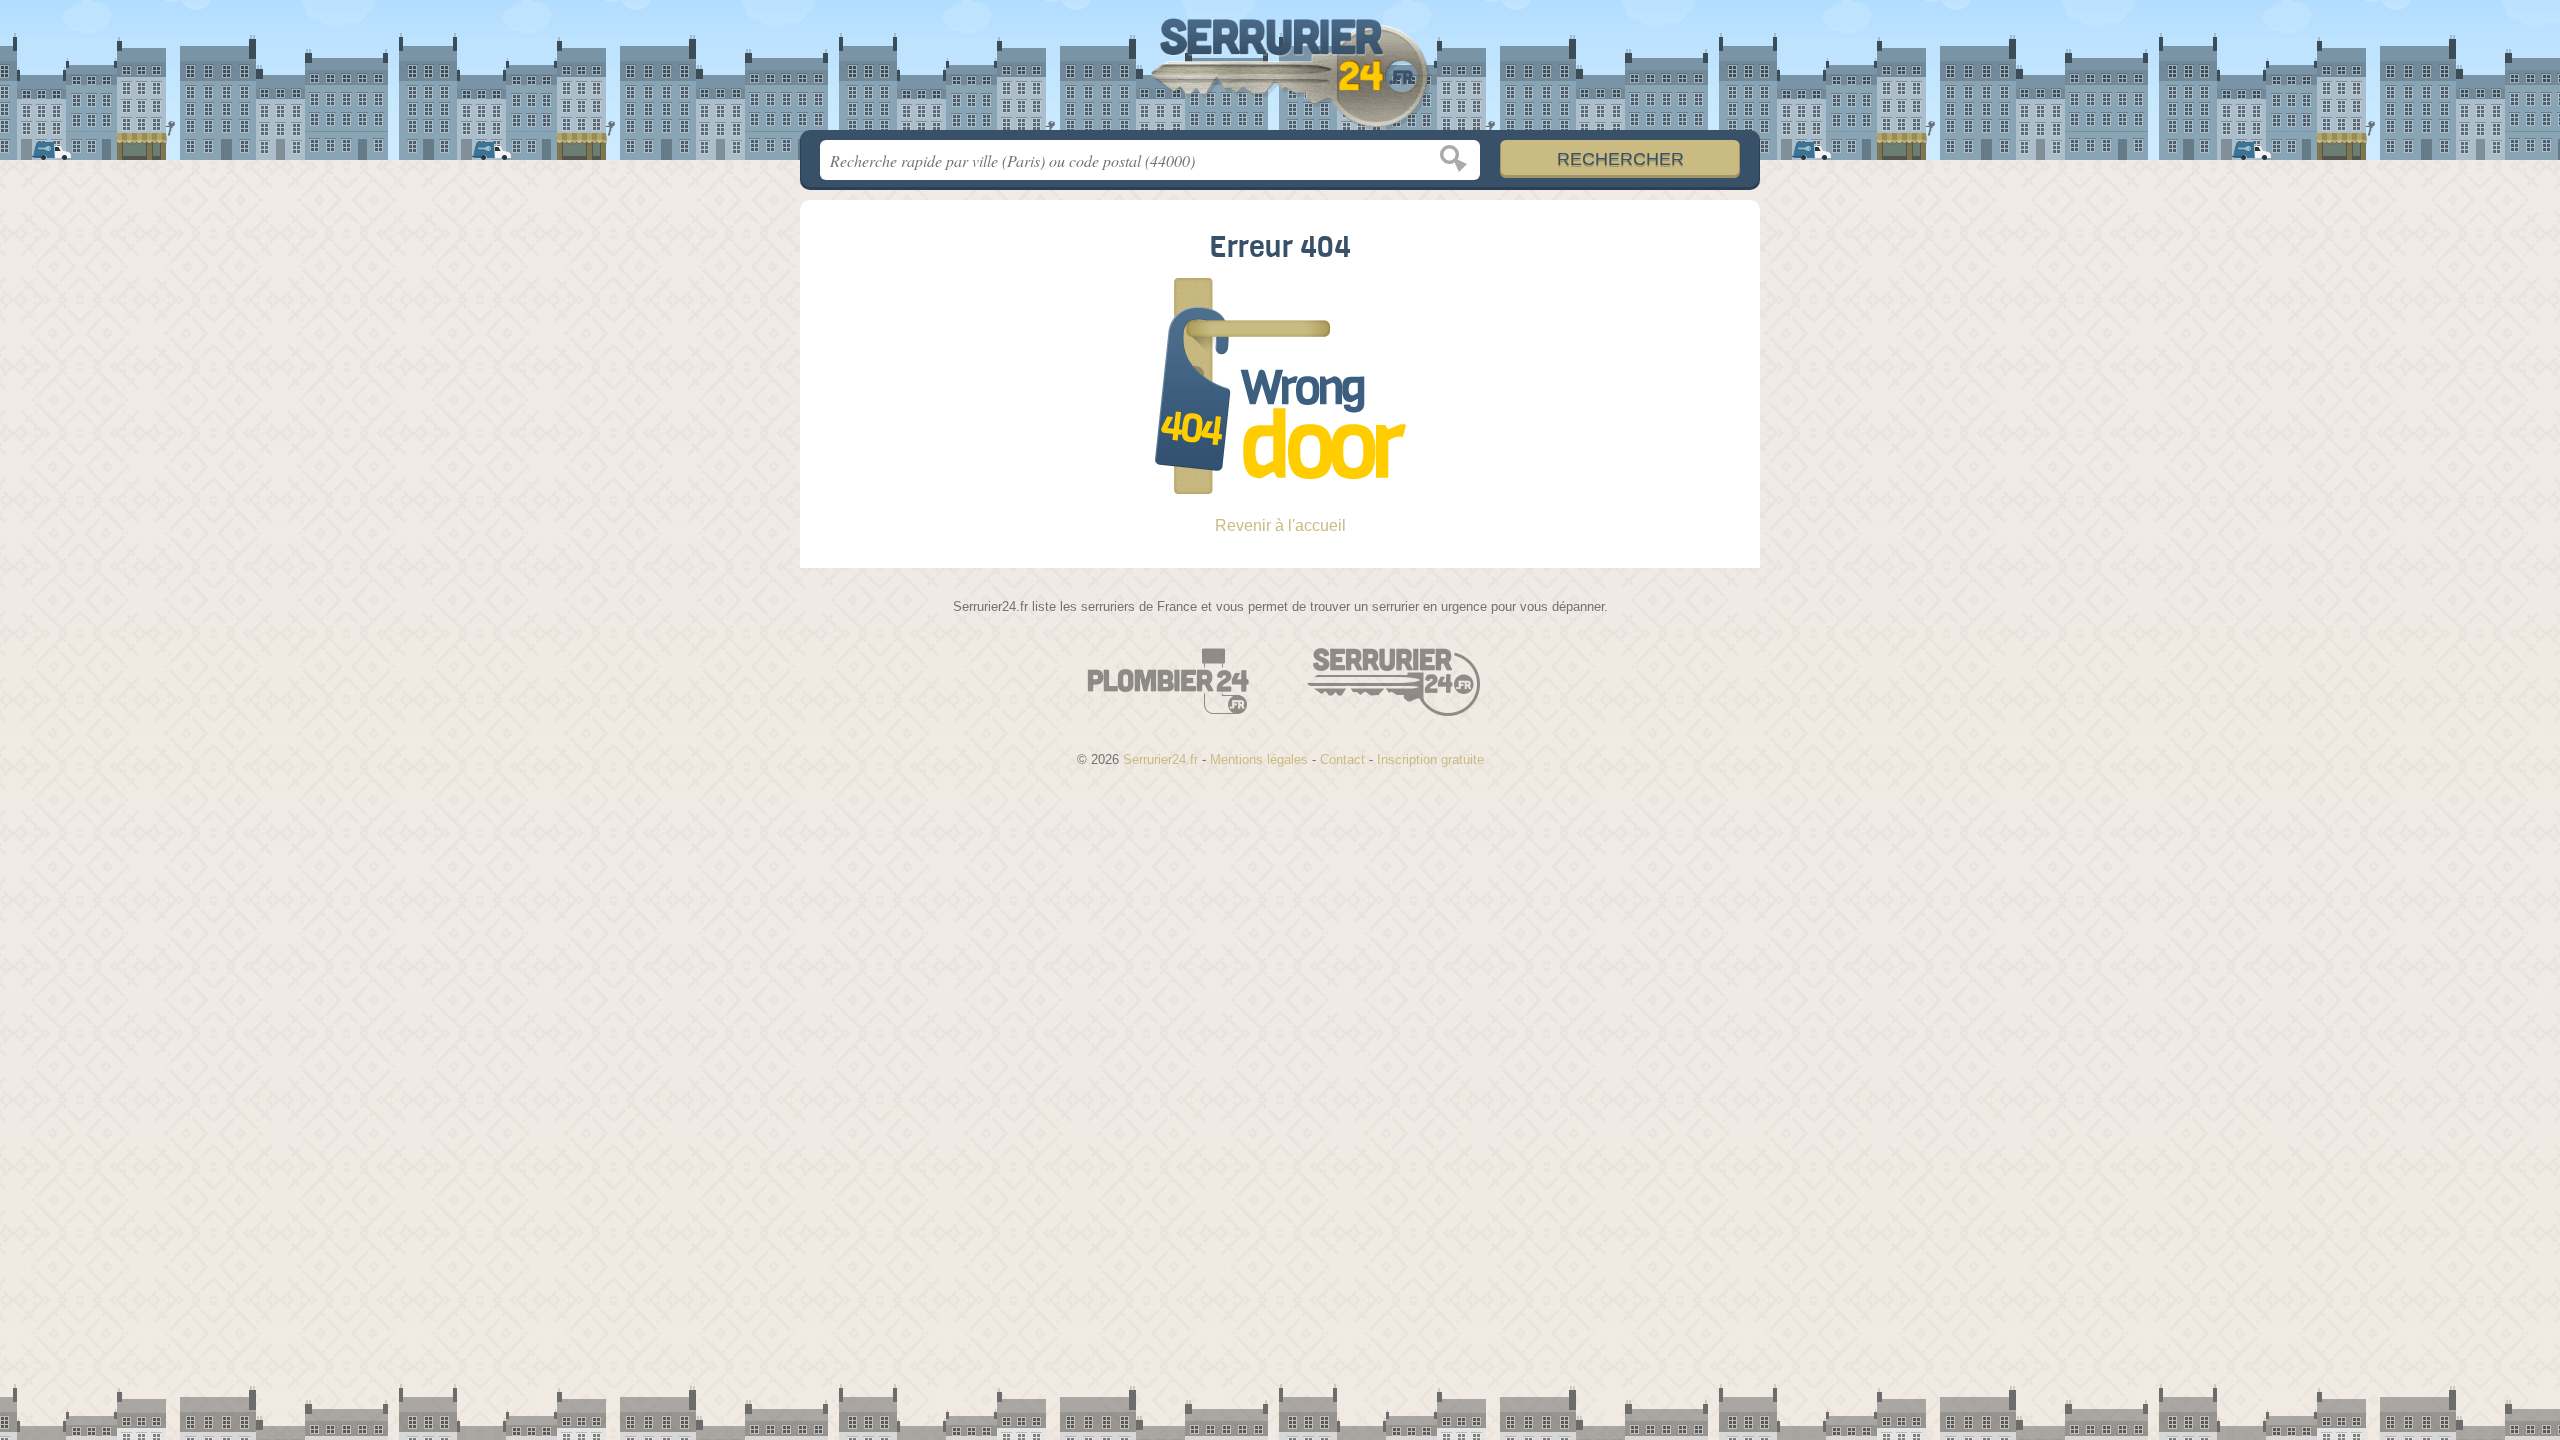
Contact (1342, 759)
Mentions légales (1259, 759)
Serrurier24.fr (1280, 71)
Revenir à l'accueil (1280, 525)
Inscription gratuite (1430, 759)
